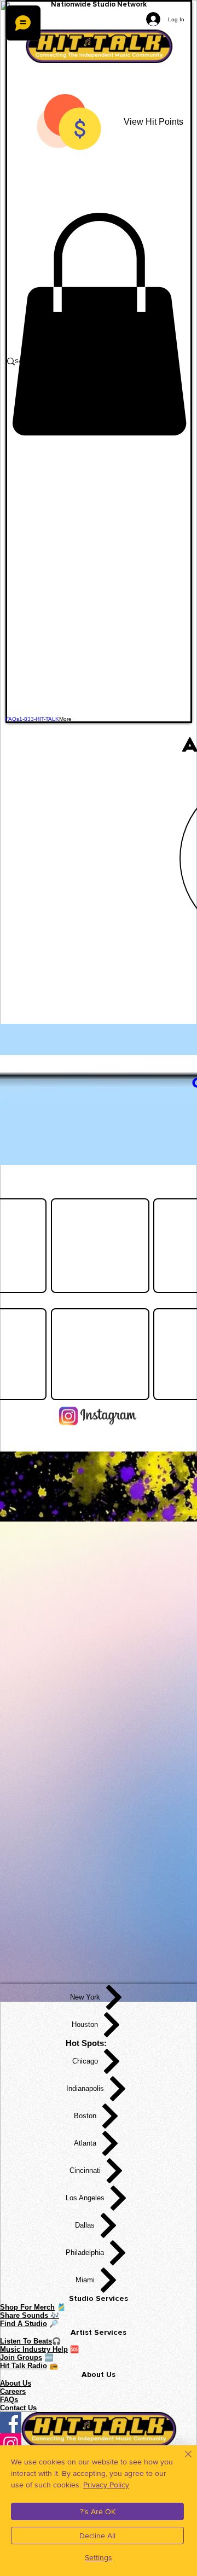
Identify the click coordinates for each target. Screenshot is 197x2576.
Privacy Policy (106, 2485)
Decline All (97, 2536)
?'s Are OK (98, 2511)
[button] (99, 324)
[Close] (182, 2461)
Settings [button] (99, 2557)
